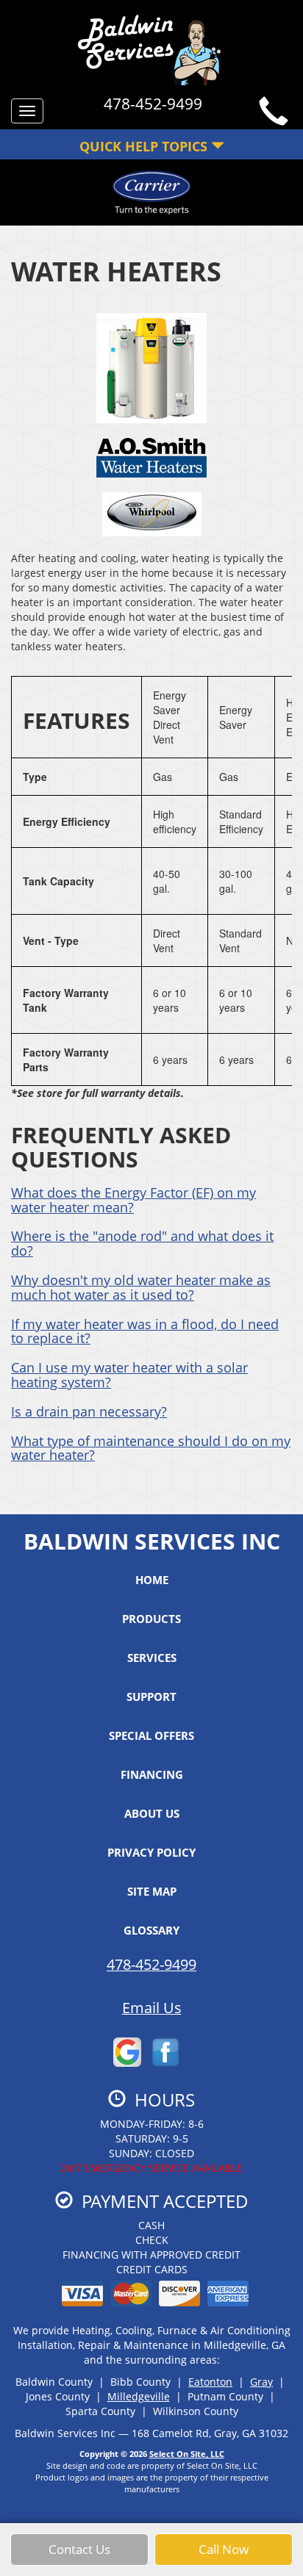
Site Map (152, 1891)
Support (151, 1697)
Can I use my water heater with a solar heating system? (129, 1375)
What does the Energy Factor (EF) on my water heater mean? (133, 1200)
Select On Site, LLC (187, 2454)
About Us (152, 1813)
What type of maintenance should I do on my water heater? (151, 1448)
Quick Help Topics (145, 146)
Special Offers (151, 1735)
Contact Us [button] (79, 2549)
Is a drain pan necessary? (89, 1411)
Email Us (152, 2008)
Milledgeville (139, 2396)
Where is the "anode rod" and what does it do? (142, 1243)
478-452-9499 (151, 1964)
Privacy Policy (151, 1852)
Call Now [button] (224, 2549)
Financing (152, 1774)
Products (151, 1619)
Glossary (151, 1930)
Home (152, 1580)
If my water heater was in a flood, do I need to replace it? (145, 1331)
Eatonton (210, 2382)
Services (152, 1658)
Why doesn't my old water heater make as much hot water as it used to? (141, 1287)
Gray (261, 2382)
